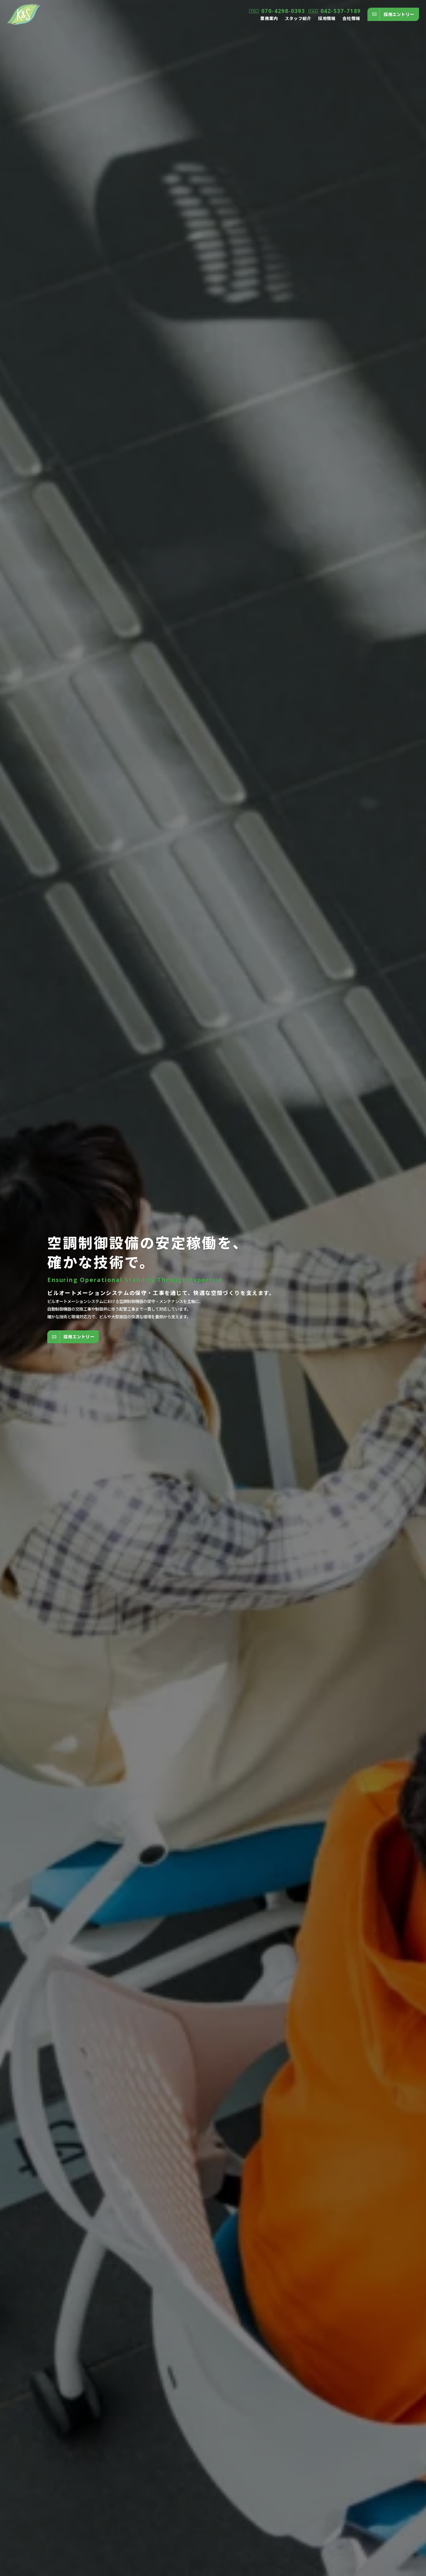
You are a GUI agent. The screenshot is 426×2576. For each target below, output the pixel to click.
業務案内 (269, 18)
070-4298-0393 (283, 11)
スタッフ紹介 (298, 18)
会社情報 (351, 18)
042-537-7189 (341, 11)
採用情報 (327, 18)
